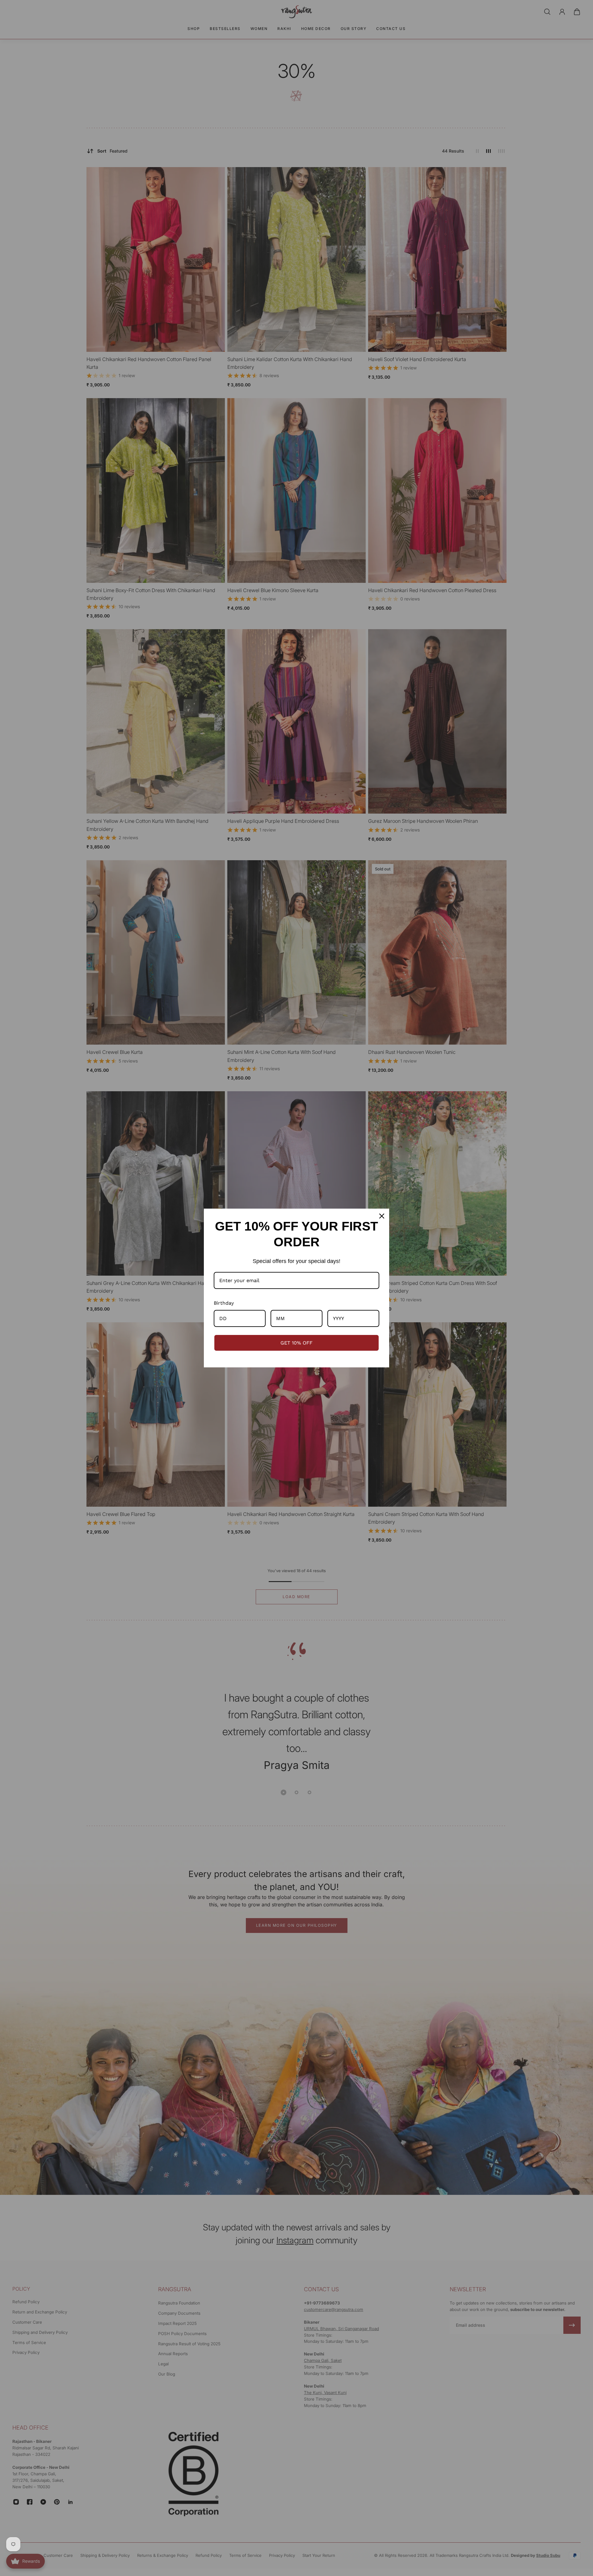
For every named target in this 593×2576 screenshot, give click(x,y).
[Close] (382, 1216)
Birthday (224, 1303)
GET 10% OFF (296, 1343)
